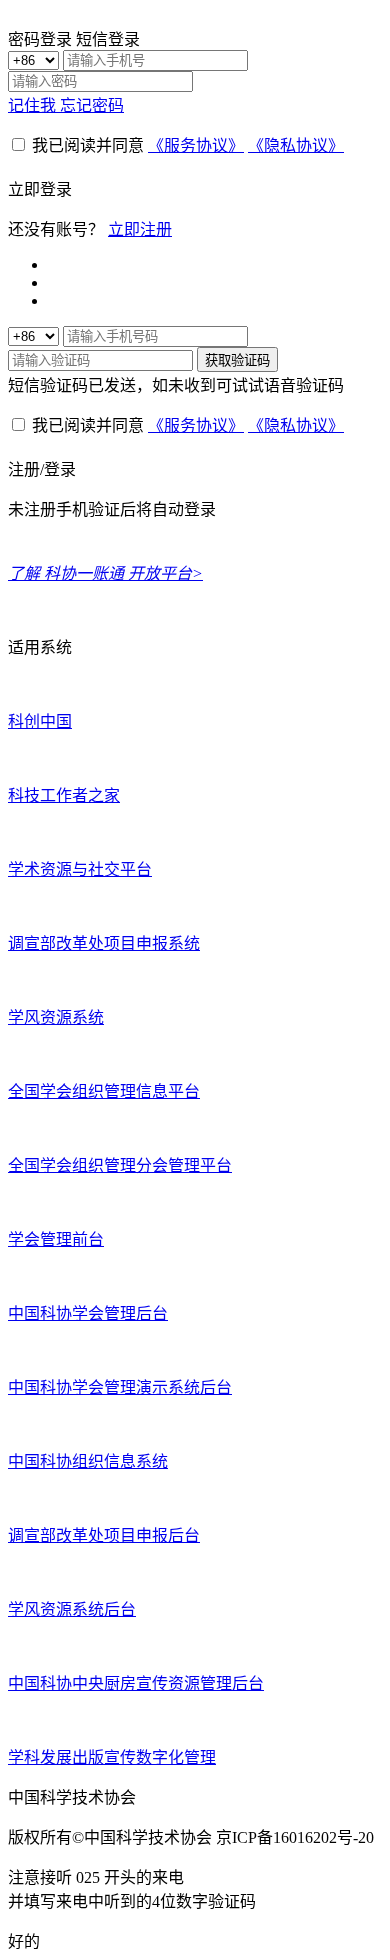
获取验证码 (237, 360)
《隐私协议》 (296, 145)
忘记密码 (92, 105)
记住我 (34, 105)
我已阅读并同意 (88, 145)
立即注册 (140, 229)
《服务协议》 (196, 145)
